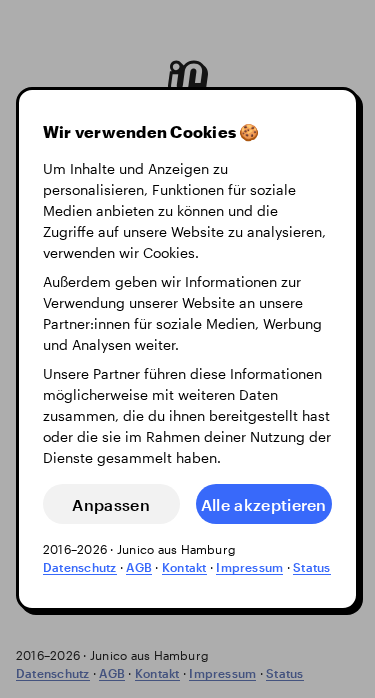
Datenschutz (80, 567)
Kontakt (184, 567)
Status (311, 567)
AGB (139, 567)
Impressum (249, 567)
